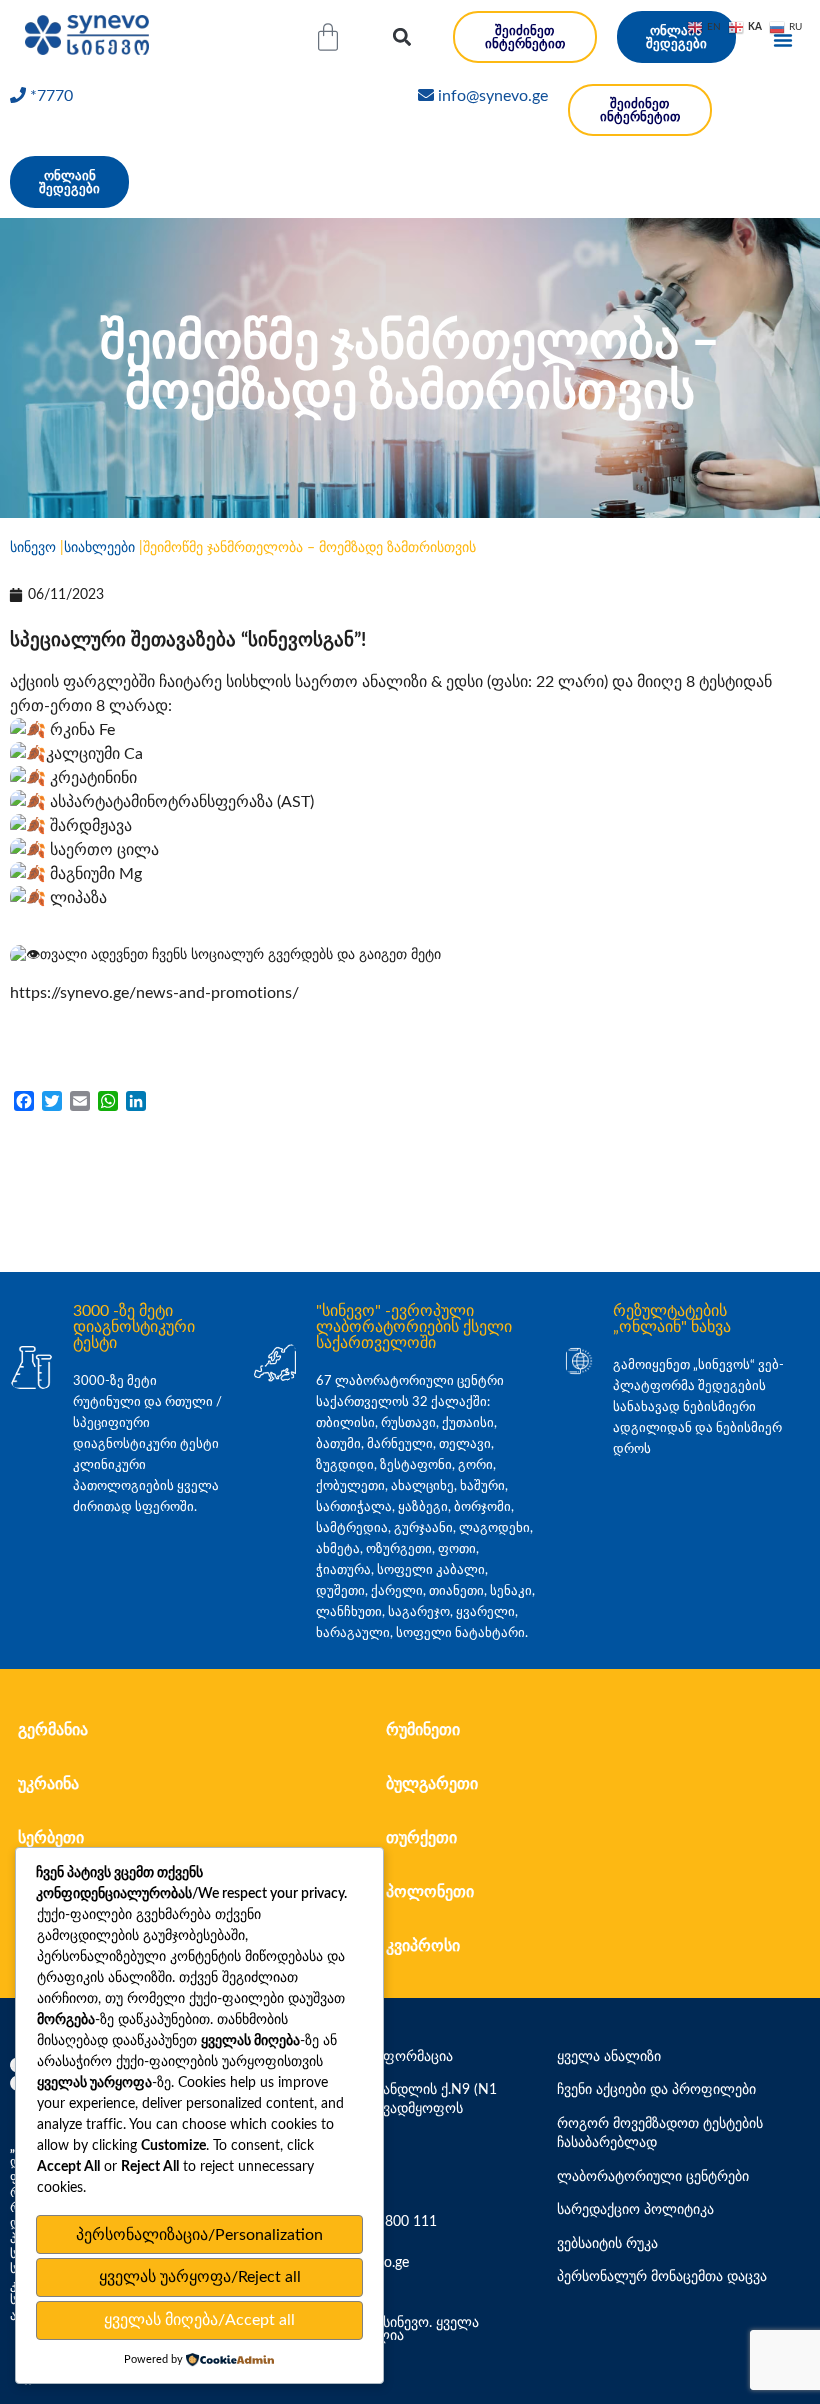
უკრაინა (48, 1784)
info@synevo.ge (493, 96)
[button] (401, 37)
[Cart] (328, 37)
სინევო (33, 548)
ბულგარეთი (432, 1784)
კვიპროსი (423, 1946)
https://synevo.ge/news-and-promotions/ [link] (154, 993)
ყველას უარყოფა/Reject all (200, 2277)
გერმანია (53, 1730)
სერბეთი (51, 1838)
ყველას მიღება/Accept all (199, 2320)
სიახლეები (99, 548)
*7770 (51, 96)
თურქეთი (421, 1838)
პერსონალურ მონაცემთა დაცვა (662, 2277)
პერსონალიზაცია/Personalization (199, 2235)
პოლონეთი (430, 1892)
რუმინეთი (423, 1730)
